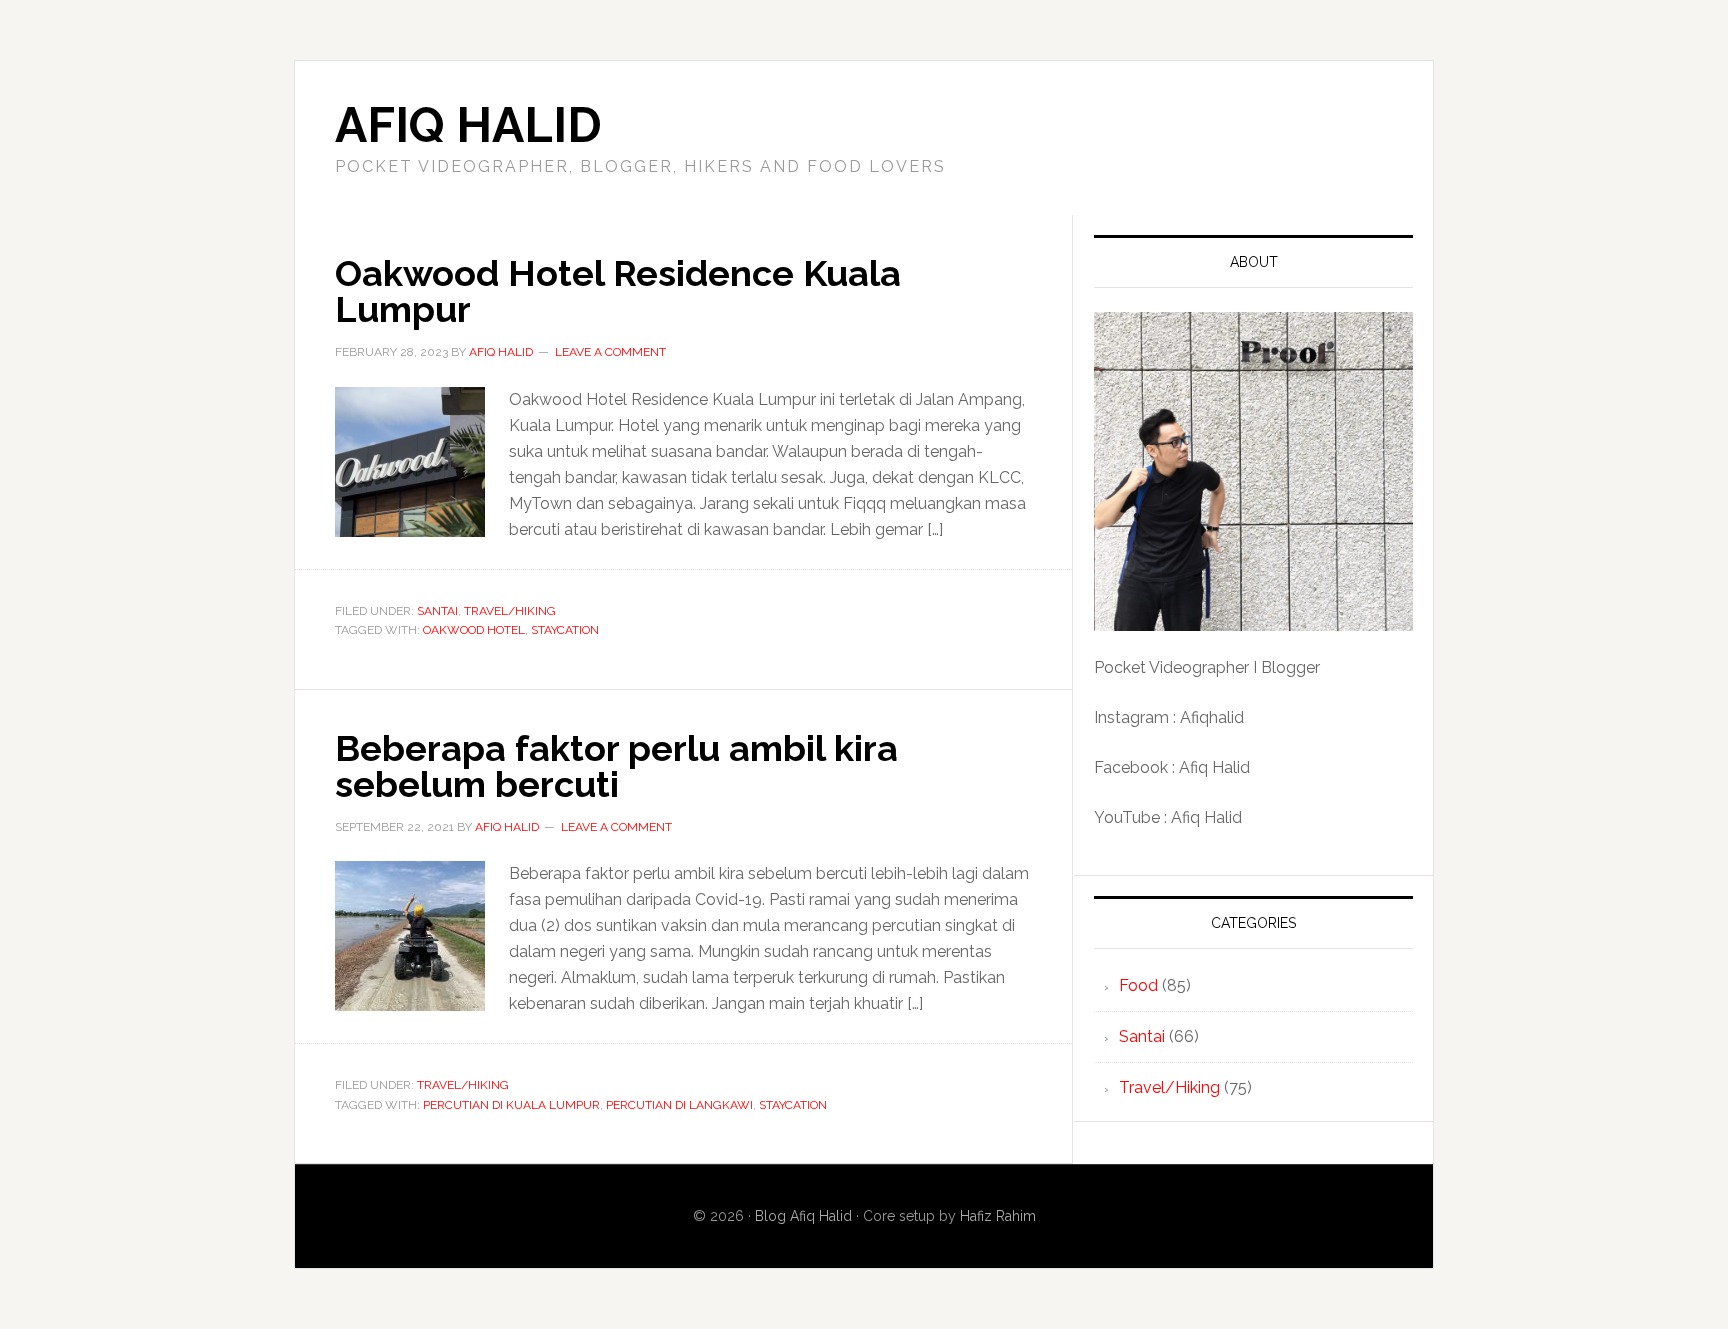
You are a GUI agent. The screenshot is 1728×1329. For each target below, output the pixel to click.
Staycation (565, 630)
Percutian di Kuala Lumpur (511, 1105)
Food (1138, 985)
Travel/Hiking (510, 611)
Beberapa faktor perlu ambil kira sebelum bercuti (616, 766)
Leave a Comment (610, 352)
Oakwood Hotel (474, 630)
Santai (437, 611)
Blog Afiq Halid (803, 1216)
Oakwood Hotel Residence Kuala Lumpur (618, 291)
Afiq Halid (468, 125)
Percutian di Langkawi (679, 1105)
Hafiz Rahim (998, 1216)
